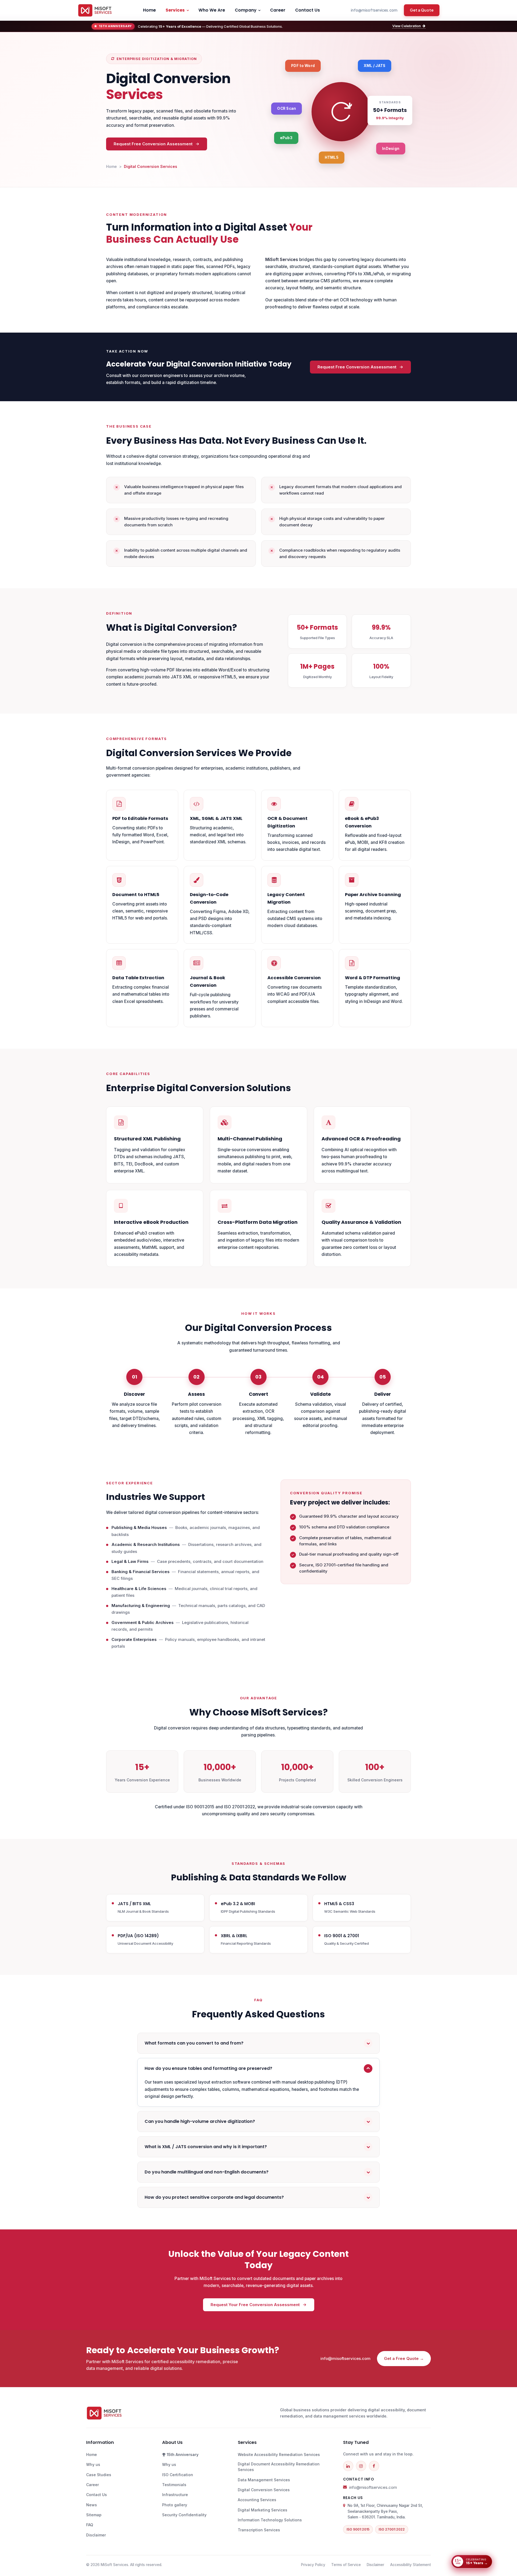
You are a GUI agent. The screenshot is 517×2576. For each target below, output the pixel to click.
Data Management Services (264, 2480)
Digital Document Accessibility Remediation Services (279, 2467)
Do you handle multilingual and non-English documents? (207, 2172)
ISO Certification (178, 2475)
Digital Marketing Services (263, 2510)
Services (175, 10)
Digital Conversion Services (264, 2490)
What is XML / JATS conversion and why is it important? (206, 2147)
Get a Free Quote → (404, 2358)
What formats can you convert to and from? (194, 2043)
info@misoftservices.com (374, 10)
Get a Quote (422, 10)
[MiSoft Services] (95, 10)
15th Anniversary (182, 2455)
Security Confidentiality (184, 2515)
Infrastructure (175, 2495)
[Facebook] (374, 2466)
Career (278, 10)
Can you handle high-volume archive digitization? (200, 2121)
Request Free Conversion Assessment (153, 144)
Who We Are (212, 10)
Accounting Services (257, 2500)
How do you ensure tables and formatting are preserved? (208, 2068)
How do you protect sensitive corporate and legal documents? (214, 2197)
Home (149, 10)
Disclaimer (96, 2535)
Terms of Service (346, 2565)
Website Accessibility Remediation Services (279, 2455)
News (92, 2505)
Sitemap (94, 2515)
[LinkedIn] (348, 2466)
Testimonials (174, 2485)
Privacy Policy (313, 2565)
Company (246, 10)
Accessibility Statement (411, 2565)
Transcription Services (259, 2530)
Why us (93, 2464)
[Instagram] (361, 2466)
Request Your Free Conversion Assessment (255, 2305)
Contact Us (308, 10)
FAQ (90, 2525)
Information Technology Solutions (270, 2520)
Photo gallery (175, 2505)
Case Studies (99, 2475)
